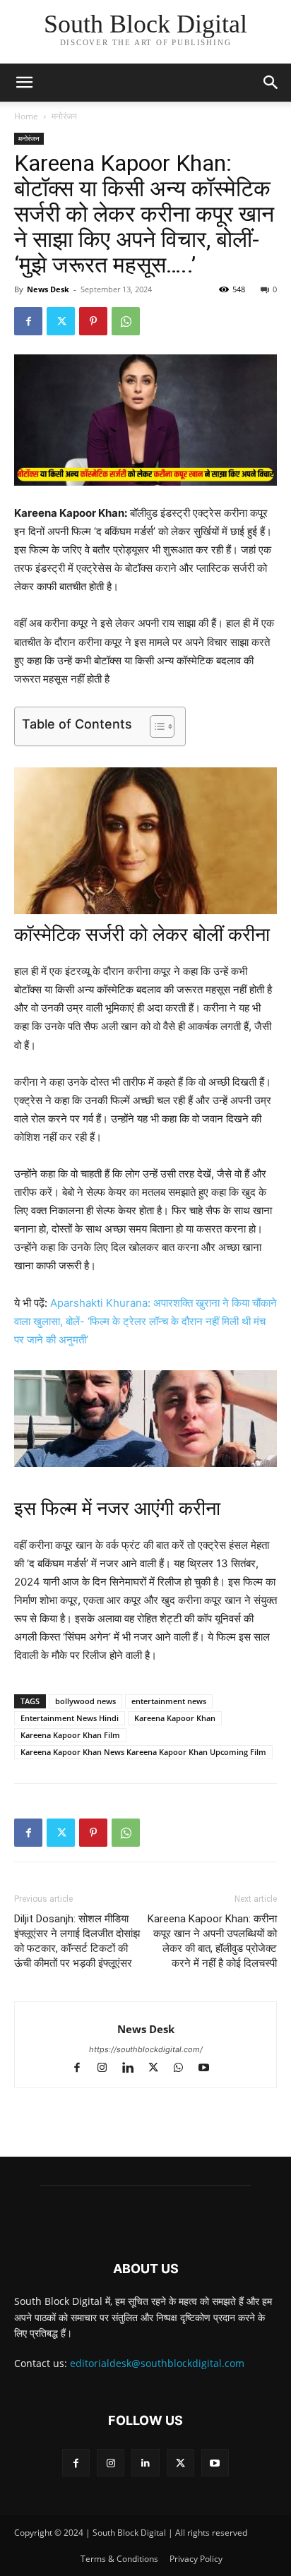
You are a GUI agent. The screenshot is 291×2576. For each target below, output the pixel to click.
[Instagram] (109, 2069)
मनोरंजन (64, 116)
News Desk (48, 289)
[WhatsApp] (126, 321)
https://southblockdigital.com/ (146, 2049)
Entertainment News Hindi (70, 1718)
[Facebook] (28, 321)
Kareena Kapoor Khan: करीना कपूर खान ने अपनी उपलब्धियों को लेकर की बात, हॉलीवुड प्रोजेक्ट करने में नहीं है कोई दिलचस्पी (212, 1941)
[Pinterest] (93, 321)
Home (26, 116)
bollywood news (85, 1701)
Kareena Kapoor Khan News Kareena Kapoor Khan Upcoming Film (143, 1752)
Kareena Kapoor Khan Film (70, 1735)
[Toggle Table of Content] (155, 726)
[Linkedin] (134, 2069)
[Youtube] (209, 2069)
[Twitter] (61, 321)
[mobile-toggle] (24, 83)
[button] (271, 83)
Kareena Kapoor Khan (175, 1718)
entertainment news (169, 1701)
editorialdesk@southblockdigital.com (157, 2363)
